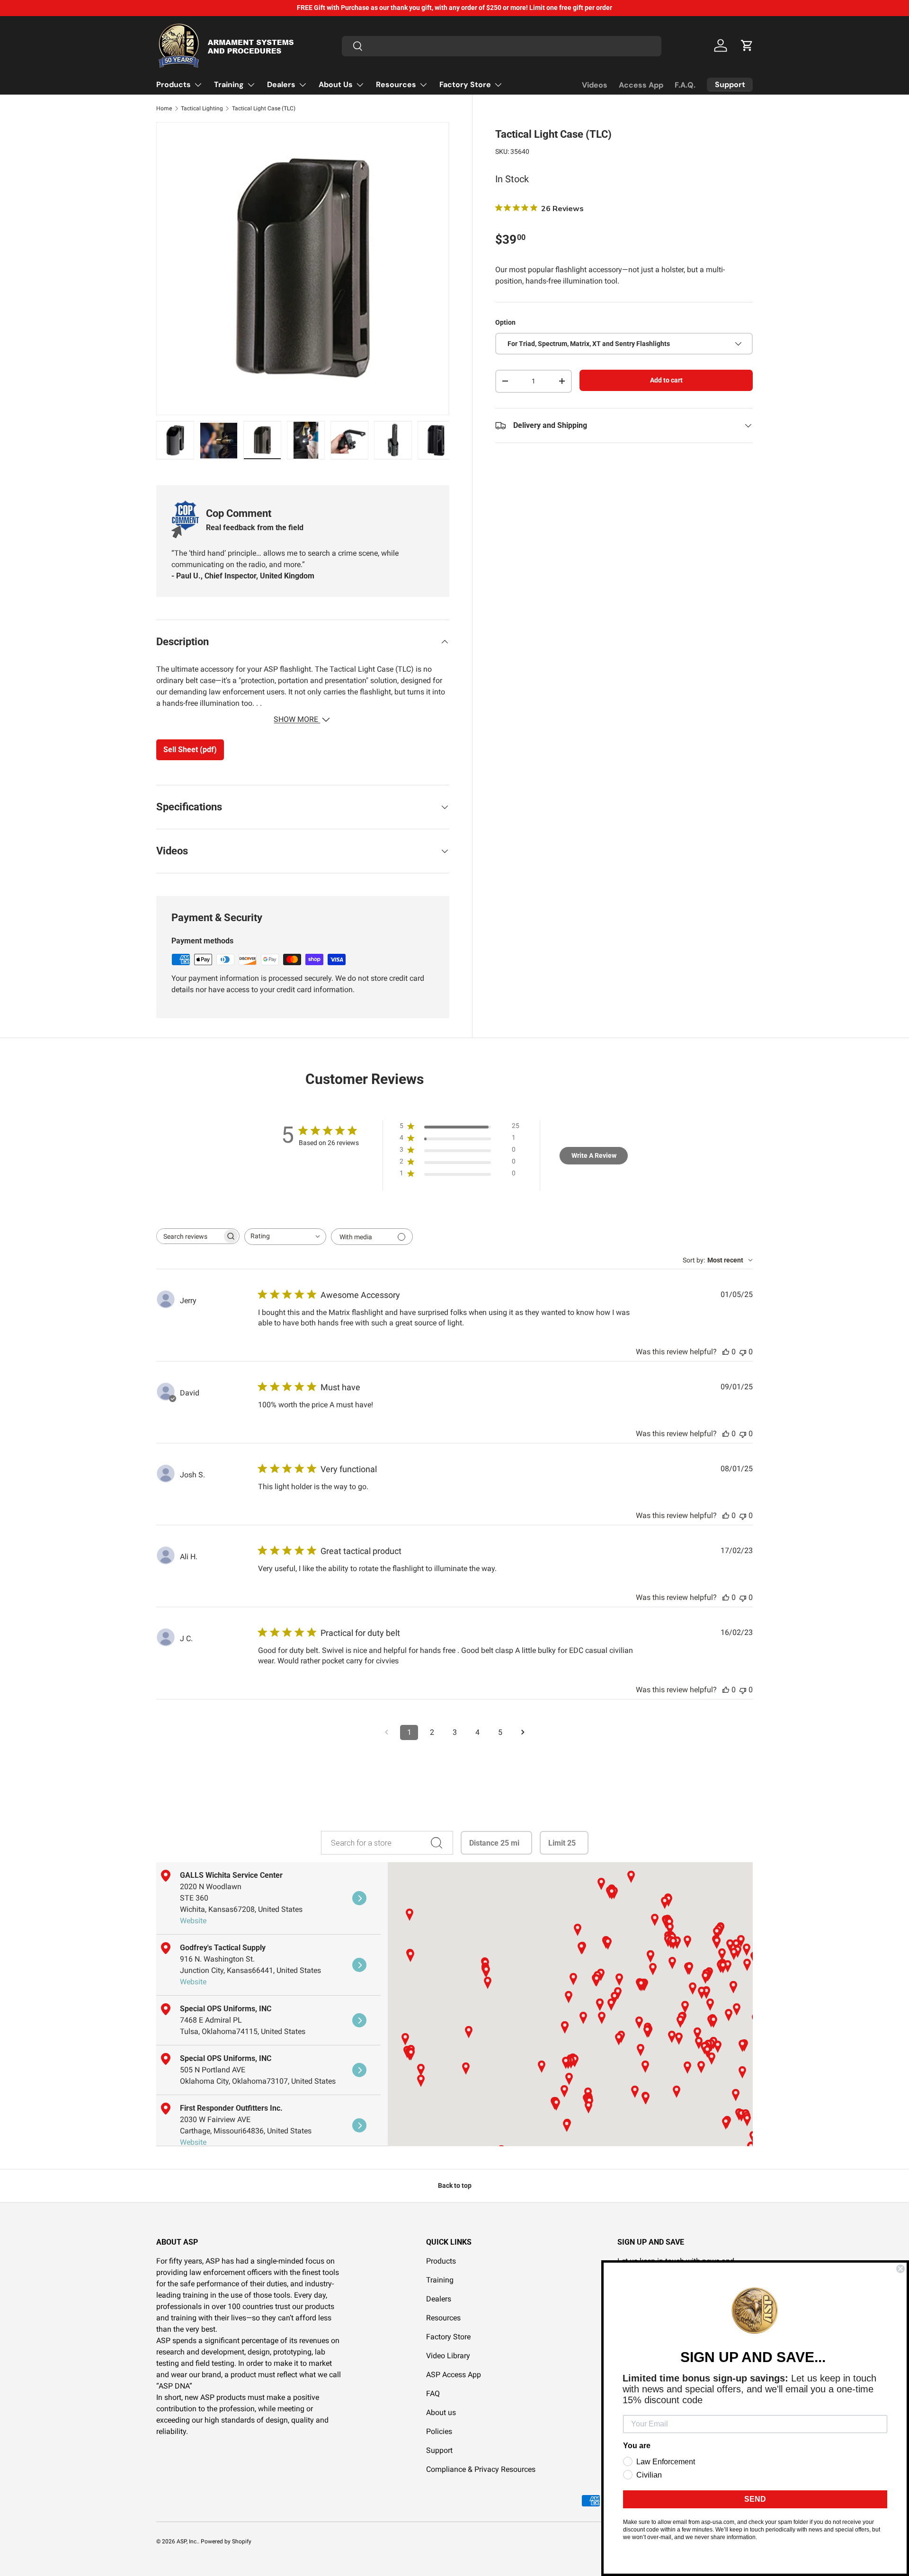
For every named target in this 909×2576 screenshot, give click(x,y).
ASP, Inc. (187, 2541)
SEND (755, 2499)
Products (174, 84)
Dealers (281, 84)
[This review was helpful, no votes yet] (726, 1352)
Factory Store (465, 84)
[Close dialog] (900, 2269)
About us (441, 2412)
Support (439, 2450)
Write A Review (594, 1155)
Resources (396, 84)
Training (229, 84)
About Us (336, 84)
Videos (595, 85)
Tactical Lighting (202, 108)
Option (505, 322)
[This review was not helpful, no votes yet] (743, 1352)
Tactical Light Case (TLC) (264, 108)
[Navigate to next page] (523, 1732)
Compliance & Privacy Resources (481, 2469)
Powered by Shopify (226, 2541)
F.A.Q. (685, 85)
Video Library (448, 2356)
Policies (439, 2431)
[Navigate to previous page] (386, 1732)
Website (193, 1921)
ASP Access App (454, 2375)
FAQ (433, 2394)
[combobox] (502, 46)
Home (164, 108)
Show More (297, 719)
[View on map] (359, 1898)
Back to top (455, 2185)
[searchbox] (189, 1236)
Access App (641, 85)
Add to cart (666, 380)
